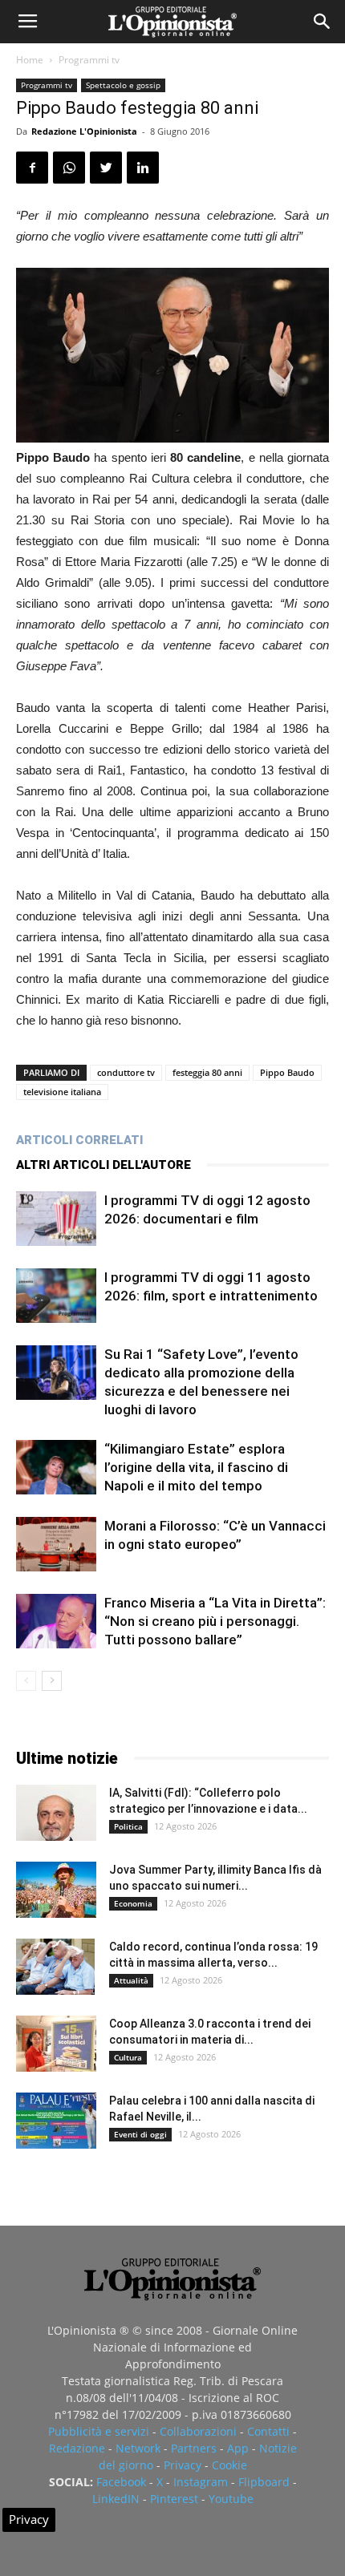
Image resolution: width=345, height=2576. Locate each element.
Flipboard (264, 2482)
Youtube (231, 2499)
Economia (133, 1903)
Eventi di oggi (140, 2134)
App (238, 2448)
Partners (194, 2448)
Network (138, 2448)
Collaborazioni (198, 2431)
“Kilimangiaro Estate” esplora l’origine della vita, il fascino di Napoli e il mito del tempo (196, 1467)
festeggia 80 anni (207, 1072)
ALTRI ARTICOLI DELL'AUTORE (103, 1165)
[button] (323, 22)
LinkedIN (116, 2499)
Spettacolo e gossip (123, 85)
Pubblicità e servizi (99, 2431)
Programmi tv (89, 60)
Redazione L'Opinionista (84, 131)
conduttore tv (126, 1072)
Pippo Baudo (287, 1072)
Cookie (229, 2465)
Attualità (131, 1980)
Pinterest (174, 2499)
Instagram (201, 2482)
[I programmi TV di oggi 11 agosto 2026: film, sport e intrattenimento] (56, 1296)
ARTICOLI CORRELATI (79, 1140)
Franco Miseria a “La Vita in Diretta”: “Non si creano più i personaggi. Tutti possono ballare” (215, 1621)
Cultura (128, 2057)
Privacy (183, 2465)
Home (30, 60)
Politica (128, 1826)
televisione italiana (62, 1092)
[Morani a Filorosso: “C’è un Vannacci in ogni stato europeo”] (56, 1545)
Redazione (77, 2448)
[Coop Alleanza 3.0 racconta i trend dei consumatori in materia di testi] (56, 2044)
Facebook (121, 2482)
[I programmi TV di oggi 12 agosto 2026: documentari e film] (56, 1219)
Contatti (268, 2431)
